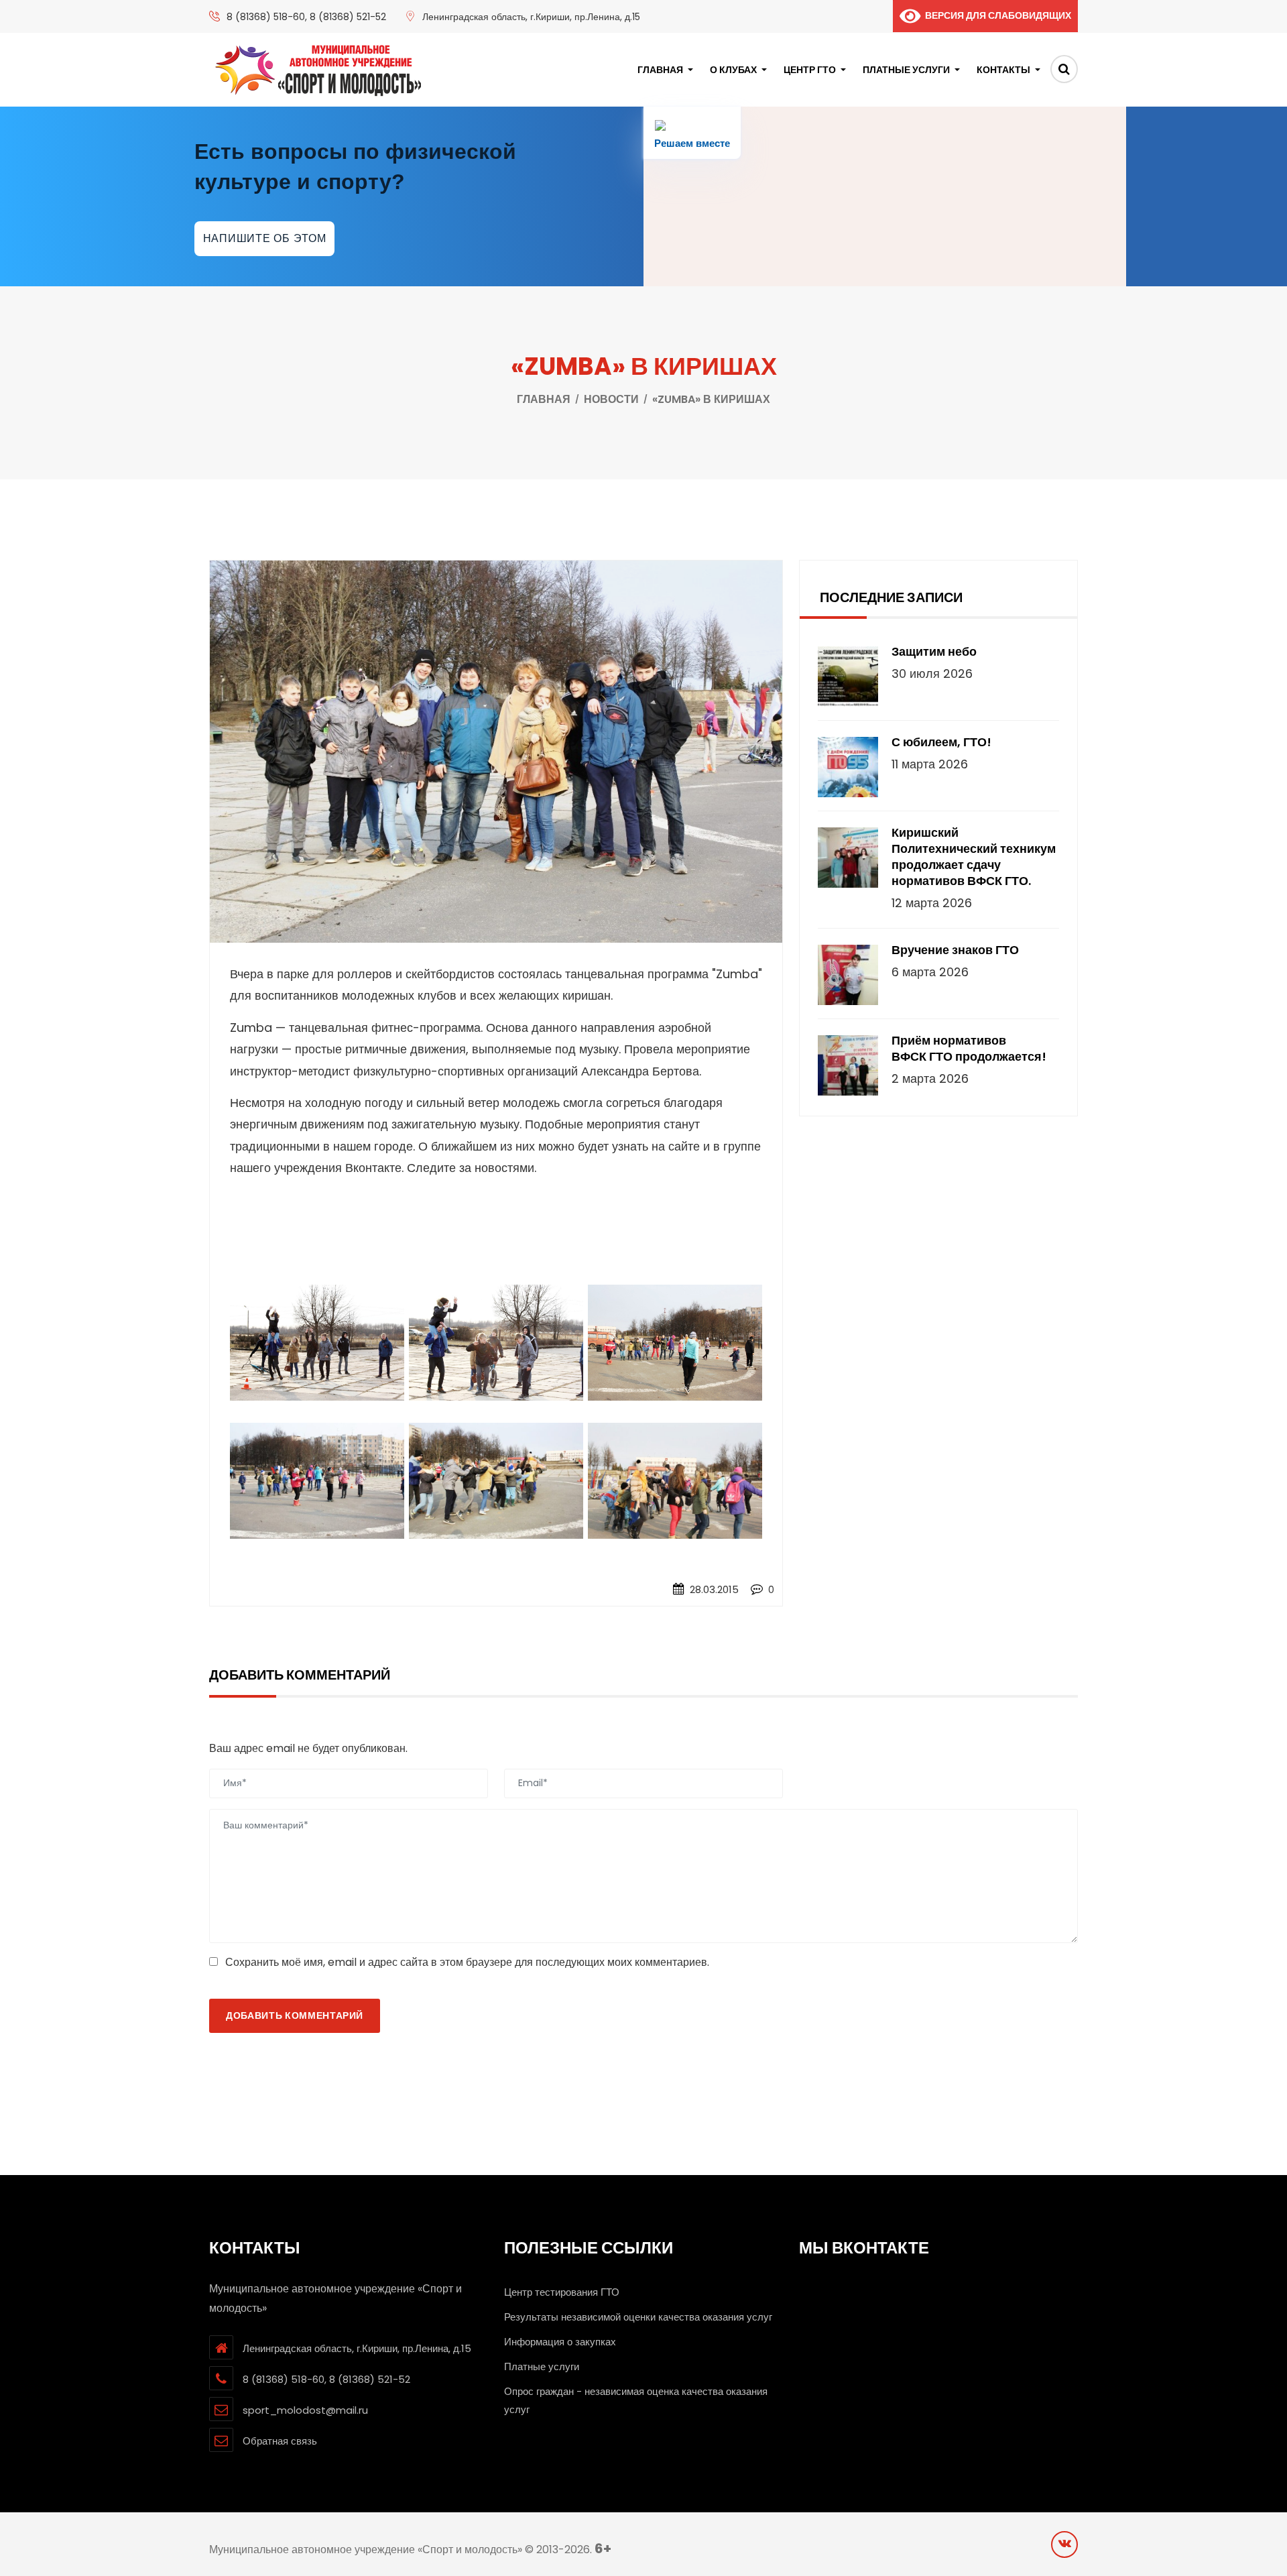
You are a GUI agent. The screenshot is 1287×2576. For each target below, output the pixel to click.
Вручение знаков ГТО (955, 950)
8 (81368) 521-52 (348, 17)
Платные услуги (906, 70)
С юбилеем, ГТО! (941, 742)
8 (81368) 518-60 (266, 17)
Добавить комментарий (295, 2015)
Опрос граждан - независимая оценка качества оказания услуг (636, 2400)
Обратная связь (280, 2441)
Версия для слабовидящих (996, 15)
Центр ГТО (810, 70)
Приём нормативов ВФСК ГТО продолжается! (969, 1049)
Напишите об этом (265, 238)
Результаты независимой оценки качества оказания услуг (638, 2317)
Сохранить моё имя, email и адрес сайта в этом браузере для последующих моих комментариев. (467, 1962)
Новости (611, 399)
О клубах (733, 70)
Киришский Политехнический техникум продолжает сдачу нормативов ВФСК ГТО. (974, 857)
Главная (660, 70)
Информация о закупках (560, 2342)
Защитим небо (934, 652)
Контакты (1003, 70)
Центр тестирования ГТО (562, 2292)
